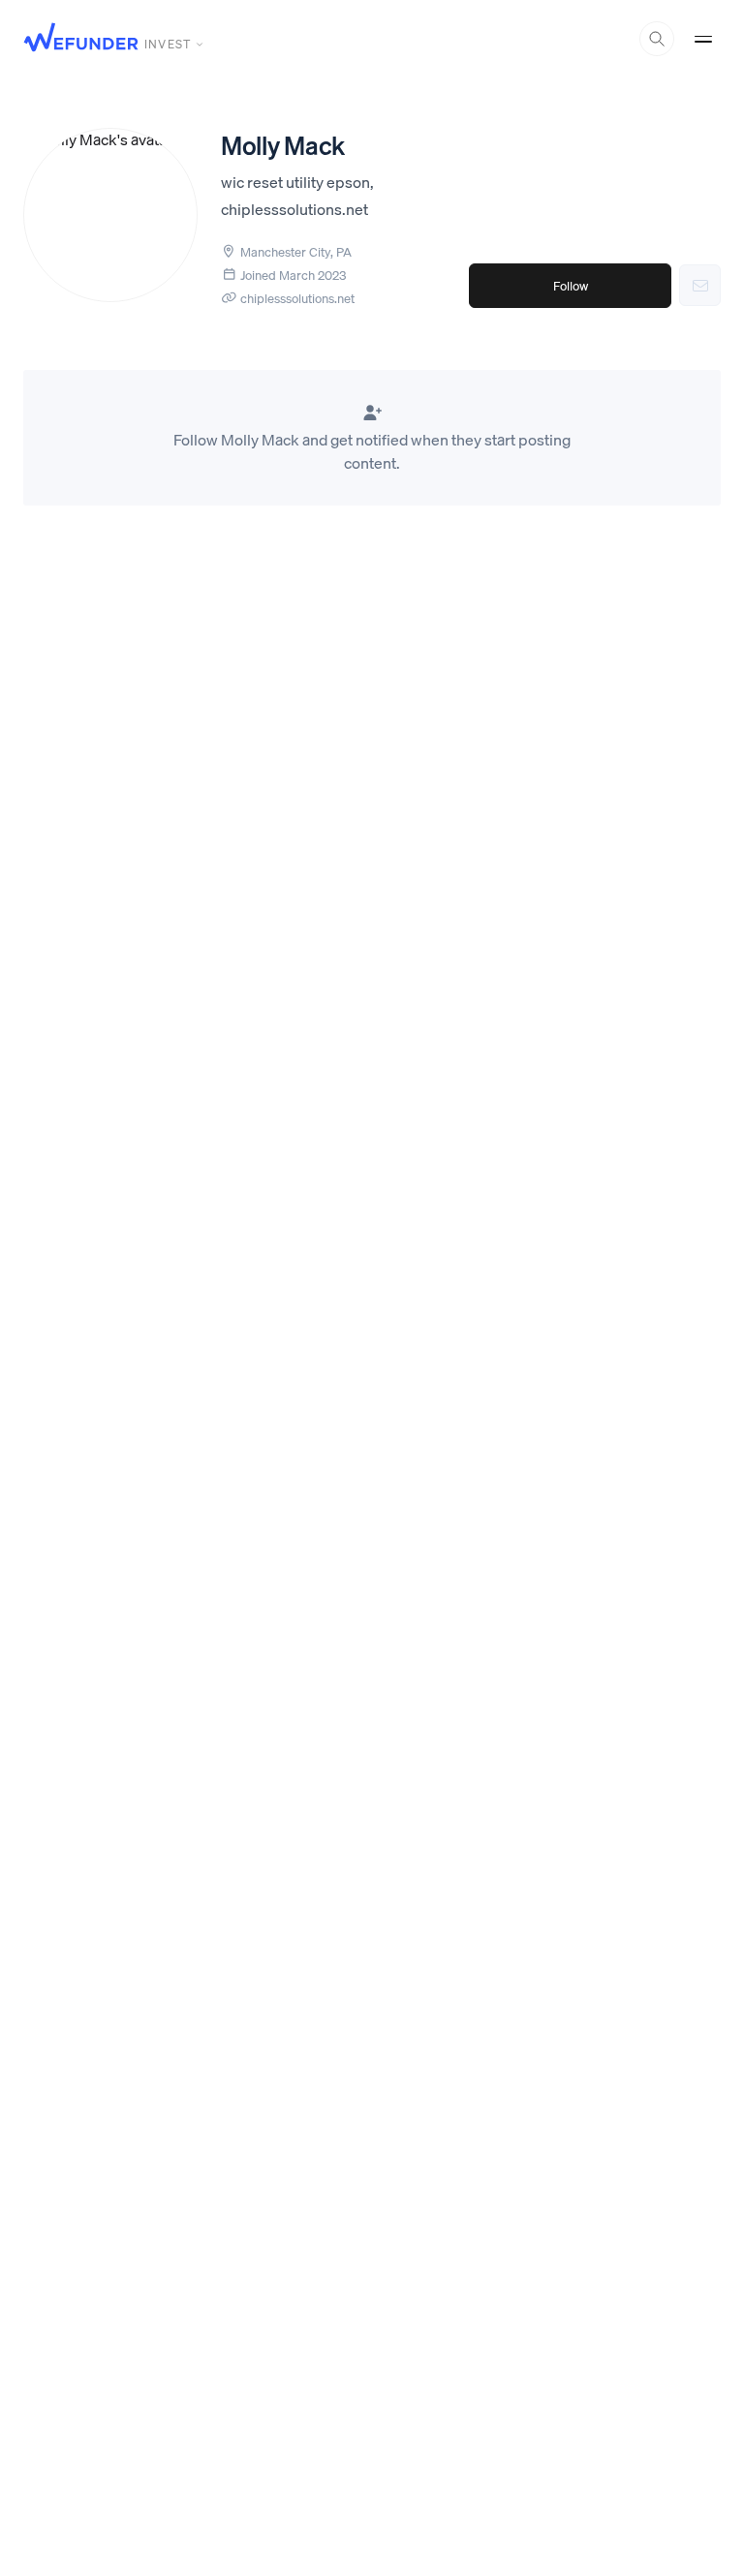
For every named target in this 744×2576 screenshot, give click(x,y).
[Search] (657, 39)
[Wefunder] (81, 39)
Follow (571, 286)
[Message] (700, 285)
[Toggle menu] (703, 39)
